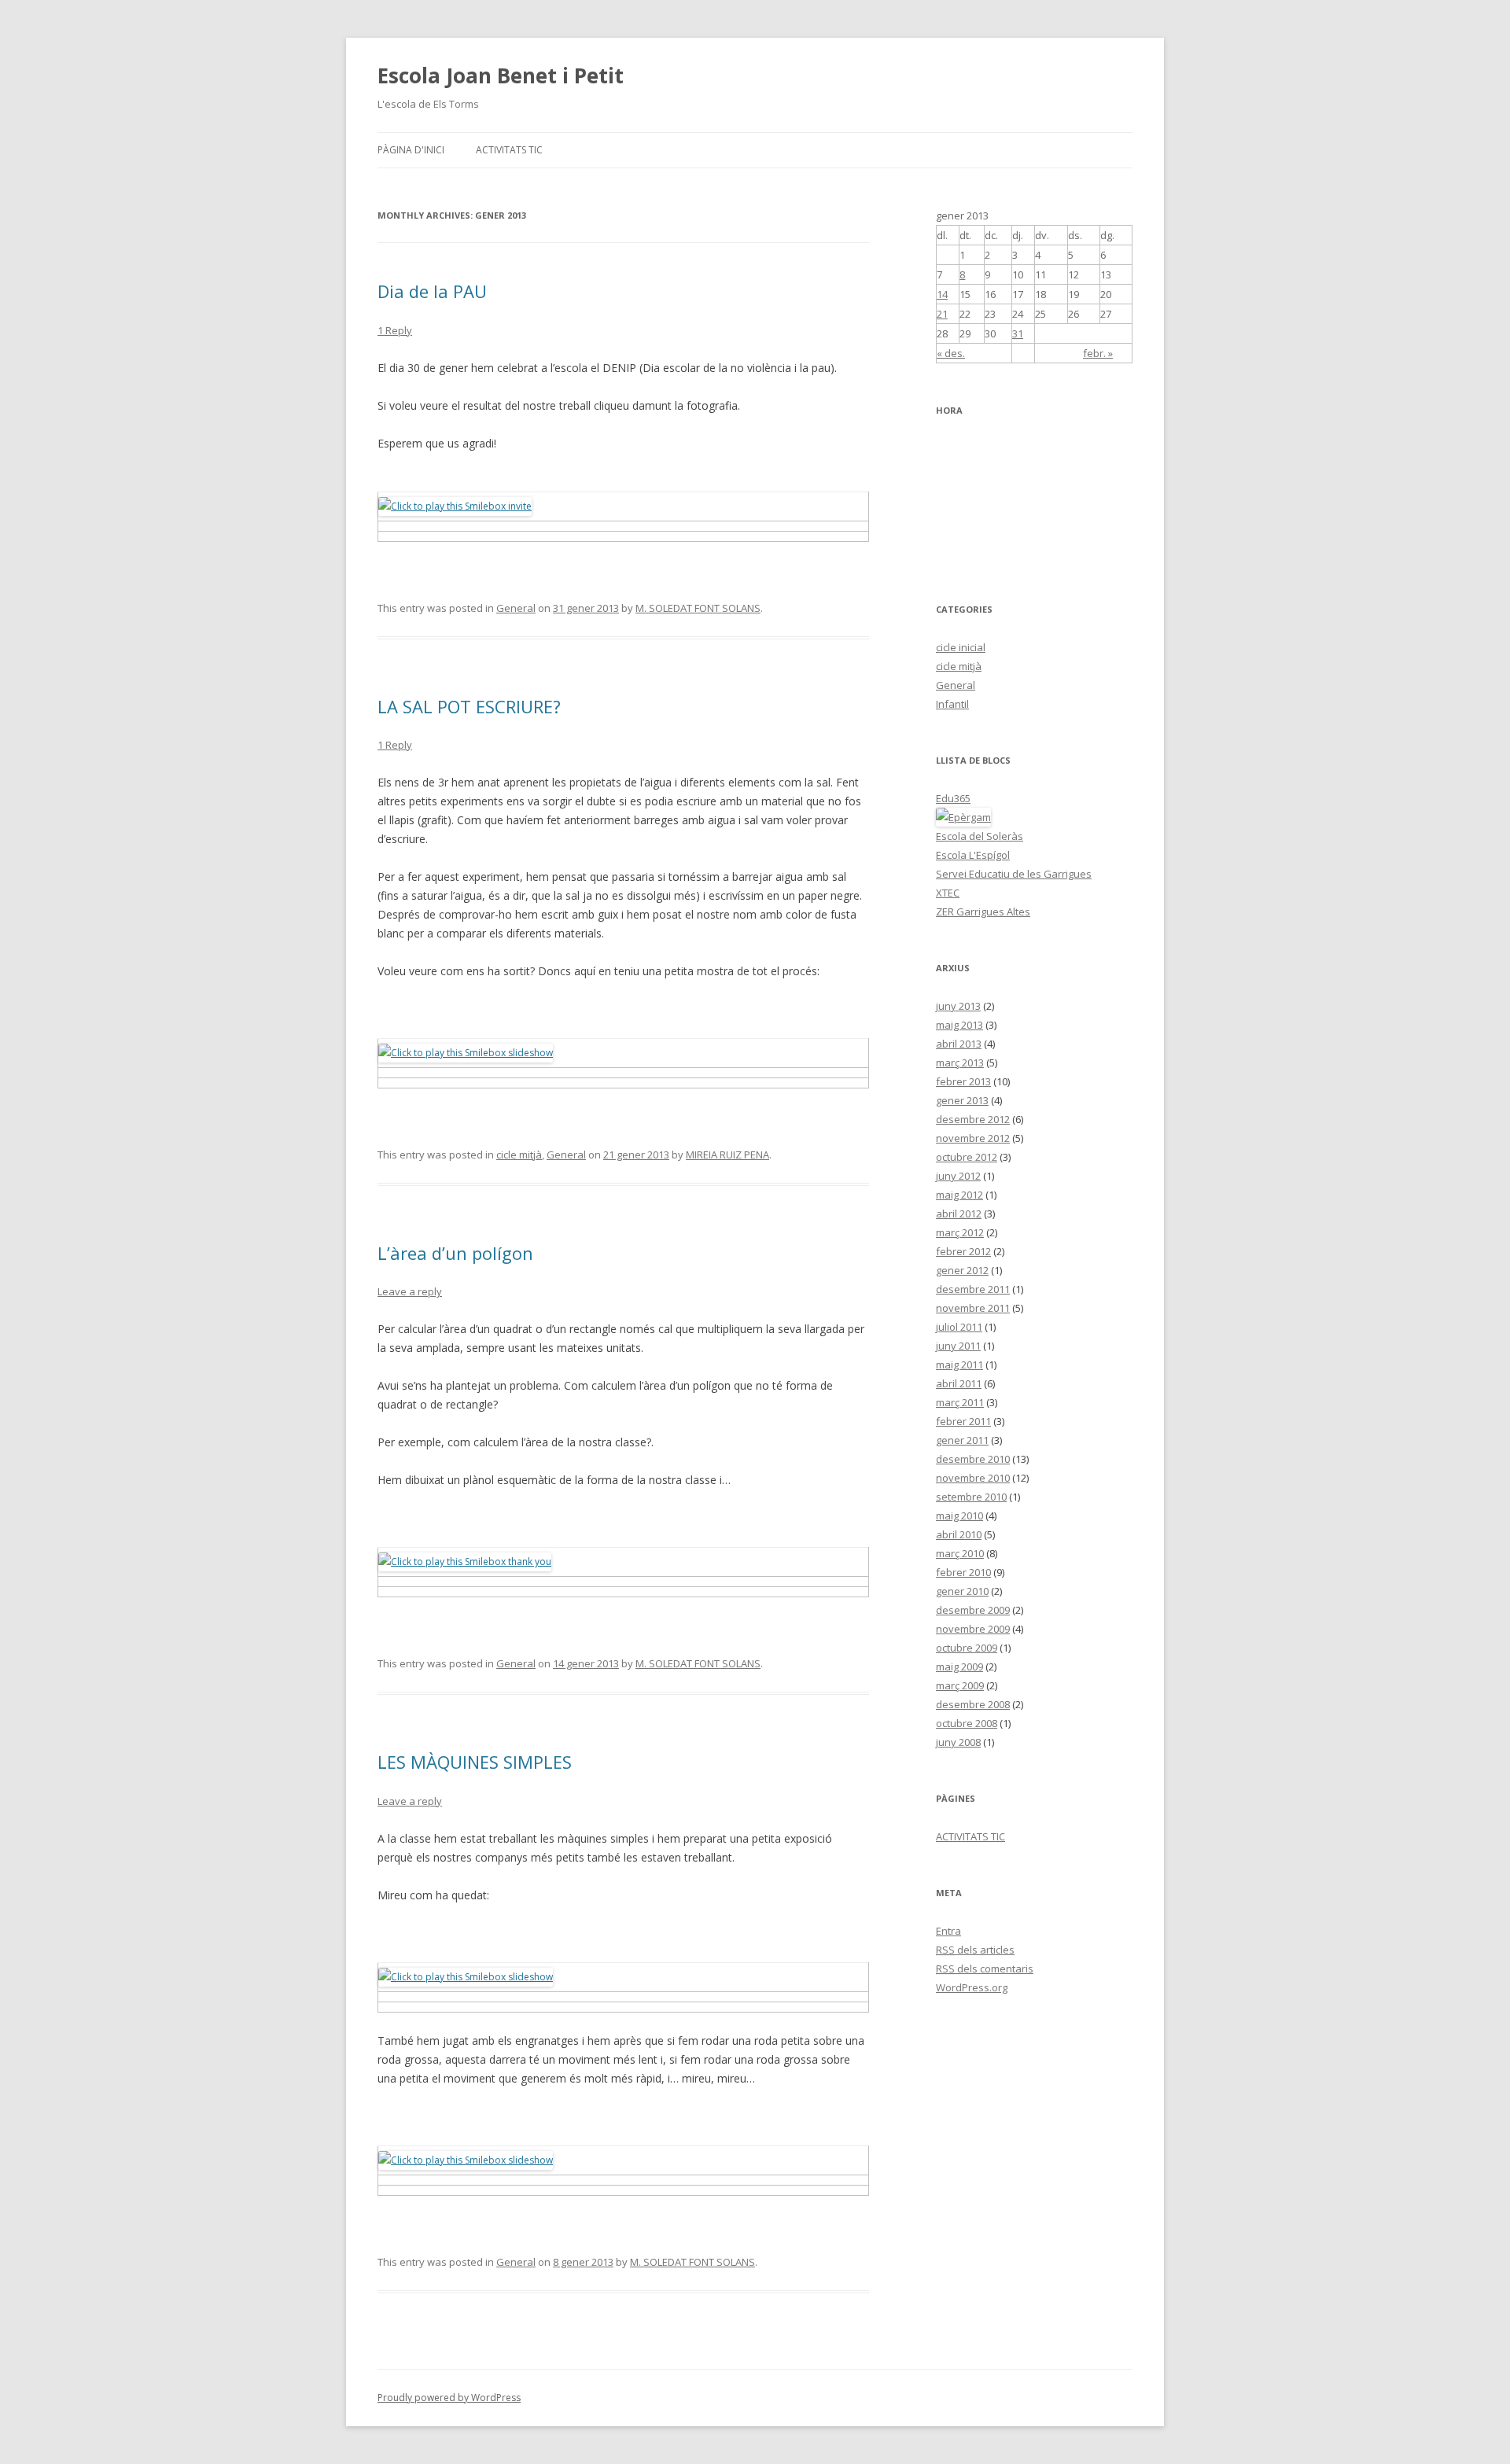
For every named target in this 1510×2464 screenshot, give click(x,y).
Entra (948, 1931)
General (516, 608)
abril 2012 (959, 1214)
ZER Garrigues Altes (983, 912)
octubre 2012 (967, 1157)
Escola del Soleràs (980, 836)
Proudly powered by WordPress (449, 2398)
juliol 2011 (959, 1327)
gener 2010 (962, 1591)
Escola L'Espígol (973, 855)
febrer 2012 (963, 1251)
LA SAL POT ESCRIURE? (469, 706)
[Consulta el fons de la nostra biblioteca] (963, 817)
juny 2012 (958, 1176)
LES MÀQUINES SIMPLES (475, 1762)
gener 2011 (962, 1440)
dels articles (975, 1950)
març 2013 (960, 1063)
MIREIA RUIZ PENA (727, 1155)
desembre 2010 (973, 1459)
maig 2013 (959, 1025)
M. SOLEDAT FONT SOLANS (698, 608)
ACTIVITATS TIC (509, 150)
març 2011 (960, 1402)
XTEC (948, 893)
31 (1018, 333)
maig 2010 (959, 1516)
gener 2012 (962, 1270)
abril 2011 (959, 1383)
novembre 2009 (973, 1629)
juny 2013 (958, 1006)
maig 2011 (959, 1365)
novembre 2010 (973, 1478)
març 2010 (960, 1553)
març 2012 (960, 1232)
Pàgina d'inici (411, 150)
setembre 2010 (971, 1497)
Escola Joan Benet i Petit (501, 76)
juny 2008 (958, 1742)
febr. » (1098, 353)
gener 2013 (962, 1100)
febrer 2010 (963, 1572)
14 (942, 294)
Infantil (952, 704)
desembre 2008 (973, 1704)
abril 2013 (959, 1044)
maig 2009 (959, 1667)
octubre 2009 (967, 1648)
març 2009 (960, 1685)
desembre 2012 (973, 1119)
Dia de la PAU (432, 291)
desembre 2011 (973, 1289)
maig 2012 (959, 1195)
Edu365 (953, 798)
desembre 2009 (973, 1610)
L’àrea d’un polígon (455, 1253)
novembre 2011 (973, 1308)
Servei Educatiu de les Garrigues (1014, 874)
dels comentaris (985, 1969)
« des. (951, 353)
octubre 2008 (967, 1723)
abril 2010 (959, 1534)
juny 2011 (958, 1346)
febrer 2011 (963, 1421)
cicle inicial (961, 647)
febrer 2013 (963, 1081)
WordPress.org (972, 1987)
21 (942, 314)
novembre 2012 (973, 1138)
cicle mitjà (519, 1155)
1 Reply (395, 330)
